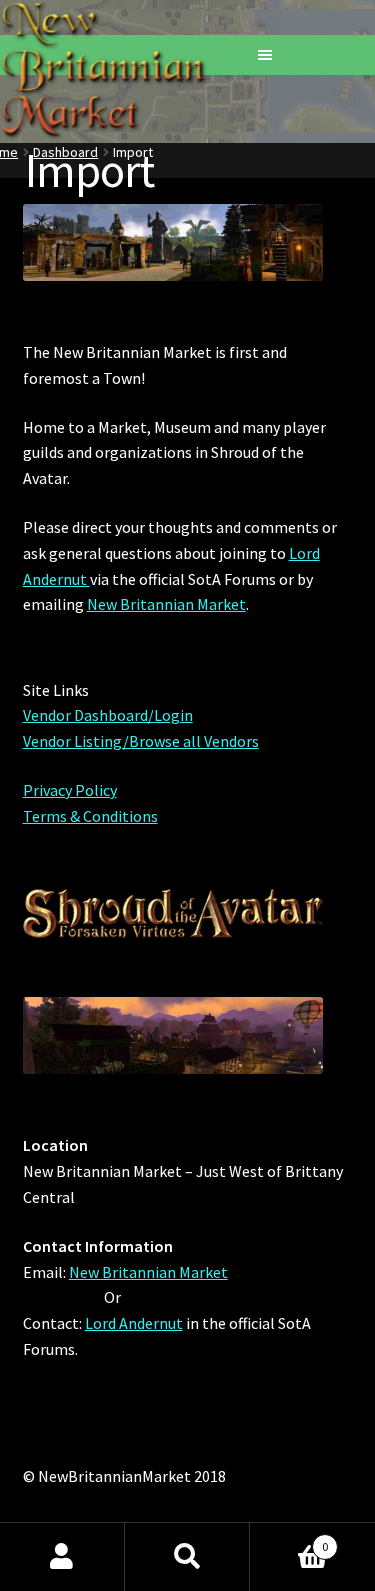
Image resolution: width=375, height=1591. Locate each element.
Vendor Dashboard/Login (108, 715)
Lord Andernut (134, 1323)
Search (187, 1557)
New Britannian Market (166, 604)
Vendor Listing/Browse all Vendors (141, 741)
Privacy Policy (70, 790)
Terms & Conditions (90, 816)
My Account (62, 1557)
